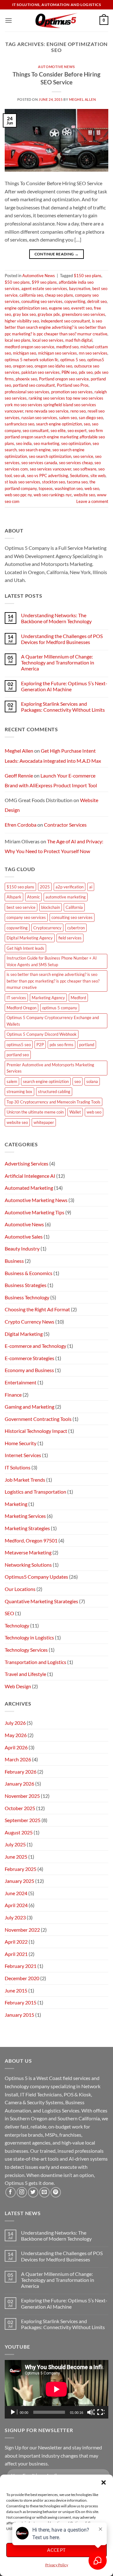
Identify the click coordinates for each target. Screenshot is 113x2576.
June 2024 (16, 1893)
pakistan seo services (40, 372)
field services (70, 938)
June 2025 (16, 1857)
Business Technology (27, 1297)
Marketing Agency (48, 998)
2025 (45, 887)
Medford (78, 998)
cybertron (76, 928)
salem (12, 1081)
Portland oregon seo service (64, 379)
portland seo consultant (34, 385)
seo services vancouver (51, 469)
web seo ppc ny (18, 495)
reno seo (78, 411)
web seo (92, 488)
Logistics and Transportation (35, 1492)
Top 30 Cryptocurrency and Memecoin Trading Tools (54, 1102)
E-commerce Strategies (30, 1358)
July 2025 (15, 1844)
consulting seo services (42, 301)
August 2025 (19, 1832)
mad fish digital (79, 340)
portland (87, 1045)
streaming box (19, 1091)
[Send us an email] (44, 2192)
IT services (16, 998)
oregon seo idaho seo (53, 366)
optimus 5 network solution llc (32, 360)
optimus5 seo (19, 1045)
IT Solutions (18, 1467)
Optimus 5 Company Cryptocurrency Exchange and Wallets (53, 1021)
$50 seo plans (17, 282)
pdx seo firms (62, 1045)
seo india (24, 443)
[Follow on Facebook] (11, 2192)
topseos (46, 488)
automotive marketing (66, 897)
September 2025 (23, 1820)
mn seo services (93, 353)
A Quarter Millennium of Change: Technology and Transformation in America (58, 662)
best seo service (21, 907)
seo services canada (39, 463)
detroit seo (97, 301)
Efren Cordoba (21, 825)
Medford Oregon (22, 1008)
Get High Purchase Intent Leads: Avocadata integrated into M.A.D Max (53, 756)
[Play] (13, 2412)
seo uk (19, 476)
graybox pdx (49, 314)
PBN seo (69, 372)
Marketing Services (25, 1516)
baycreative (80, 288)
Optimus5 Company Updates (36, 1577)
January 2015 (19, 2015)
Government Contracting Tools (38, 1419)
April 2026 (16, 1747)
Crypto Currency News (30, 1322)
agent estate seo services (44, 288)
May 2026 (16, 1735)
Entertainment (21, 1382)
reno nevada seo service (47, 411)
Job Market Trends (25, 1480)
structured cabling (54, 1091)
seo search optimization (50, 456)
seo (87, 424)
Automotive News (56, 67)
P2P (40, 1045)
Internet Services (23, 1455)
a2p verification (70, 887)
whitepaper (44, 1122)
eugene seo (59, 308)
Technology (17, 1625)
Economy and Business (29, 1370)
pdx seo (86, 372)
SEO (9, 1613)
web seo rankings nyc (53, 495)
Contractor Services (65, 825)
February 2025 (21, 1869)
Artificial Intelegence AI (30, 1176)
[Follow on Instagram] (22, 2192)
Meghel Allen (83, 99)
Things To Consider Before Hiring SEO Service (56, 78)
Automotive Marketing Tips (35, 1212)
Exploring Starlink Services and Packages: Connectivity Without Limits (63, 707)
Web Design (18, 1686)
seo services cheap (76, 463)
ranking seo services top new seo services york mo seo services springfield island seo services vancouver (54, 405)
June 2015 (16, 1990)
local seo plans (18, 340)
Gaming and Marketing (30, 1407)
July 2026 (15, 1723)
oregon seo (23, 366)
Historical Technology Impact (36, 1431)
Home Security (21, 1443)
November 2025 (22, 1796)
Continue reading (57, 254)
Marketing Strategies (27, 1528)
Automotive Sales (24, 1237)
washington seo (69, 488)
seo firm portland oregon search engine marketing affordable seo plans (55, 437)
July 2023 (15, 1917)
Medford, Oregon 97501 (31, 1540)
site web (98, 476)
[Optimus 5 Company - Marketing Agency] (57, 20)
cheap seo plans (59, 295)
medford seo (67, 347)
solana (92, 1081)
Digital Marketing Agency (30, 938)
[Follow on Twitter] (33, 2192)
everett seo (82, 308)
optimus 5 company (60, 1008)
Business (14, 1261)
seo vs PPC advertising (48, 476)
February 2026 (21, 1772)
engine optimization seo (26, 308)
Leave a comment (92, 501)
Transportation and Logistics (35, 1662)
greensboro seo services (83, 314)
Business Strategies (26, 1285)
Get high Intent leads (25, 948)
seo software (85, 469)
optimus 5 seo (73, 360)
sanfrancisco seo (19, 424)
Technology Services (26, 1650)
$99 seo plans (44, 282)
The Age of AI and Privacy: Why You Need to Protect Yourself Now (54, 846)
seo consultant (36, 430)
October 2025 (20, 1808)
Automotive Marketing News (36, 1200)
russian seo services (39, 418)
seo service (83, 456)
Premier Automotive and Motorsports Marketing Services (50, 1068)
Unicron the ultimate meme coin (35, 1112)
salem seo (68, 418)
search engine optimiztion (59, 424)
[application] (56, 2389)
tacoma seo (77, 482)
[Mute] (91, 2412)
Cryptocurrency (47, 928)
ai (91, 887)
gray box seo (24, 314)
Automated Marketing (29, 1188)
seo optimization (76, 443)
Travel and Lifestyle (25, 1674)
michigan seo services (57, 353)
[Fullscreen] (101, 2412)
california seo (31, 295)
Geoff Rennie (19, 775)
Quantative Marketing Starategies (41, 1601)
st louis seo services (22, 482)
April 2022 (16, 1942)
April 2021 (16, 1954)
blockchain (51, 907)
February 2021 (21, 1966)
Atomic (33, 897)
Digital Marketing (24, 1334)
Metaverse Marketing (28, 1552)
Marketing (16, 1504)
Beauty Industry (22, 1248)
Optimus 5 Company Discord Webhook (42, 1034)
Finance (13, 1395)
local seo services (48, 340)
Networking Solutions (28, 1565)
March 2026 (18, 1759)
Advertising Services (27, 1163)
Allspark (14, 897)
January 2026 (19, 1784)
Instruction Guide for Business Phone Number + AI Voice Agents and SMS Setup (52, 961)
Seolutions (79, 476)
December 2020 (22, 1978)
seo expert (77, 430)
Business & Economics (29, 1273)
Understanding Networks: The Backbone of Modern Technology (56, 618)
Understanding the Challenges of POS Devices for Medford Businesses (62, 639)
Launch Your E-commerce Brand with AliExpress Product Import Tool (51, 781)
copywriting (75, 301)
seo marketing (46, 443)
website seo (84, 495)
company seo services (26, 917)
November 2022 (22, 1930)
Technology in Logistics (29, 1637)
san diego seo (91, 418)
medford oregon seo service (30, 347)
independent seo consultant (65, 321)
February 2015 (21, 2002)
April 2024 (16, 1905)
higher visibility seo (22, 321)
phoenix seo (26, 379)
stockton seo (54, 482)
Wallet (75, 1112)
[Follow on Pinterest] (56, 2192)
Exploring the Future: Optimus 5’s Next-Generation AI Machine (64, 686)
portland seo (18, 1055)
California (74, 907)
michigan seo (24, 353)
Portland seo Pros (73, 385)
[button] (104, 2482)
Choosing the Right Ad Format (37, 1309)
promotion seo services (72, 392)
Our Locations (20, 1589)
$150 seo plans (88, 276)
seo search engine (35, 450)
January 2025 (19, 1881)
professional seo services (27, 392)
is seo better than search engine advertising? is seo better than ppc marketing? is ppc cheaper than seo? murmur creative (56, 327)
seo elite (58, 430)
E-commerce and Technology (35, 1346)
